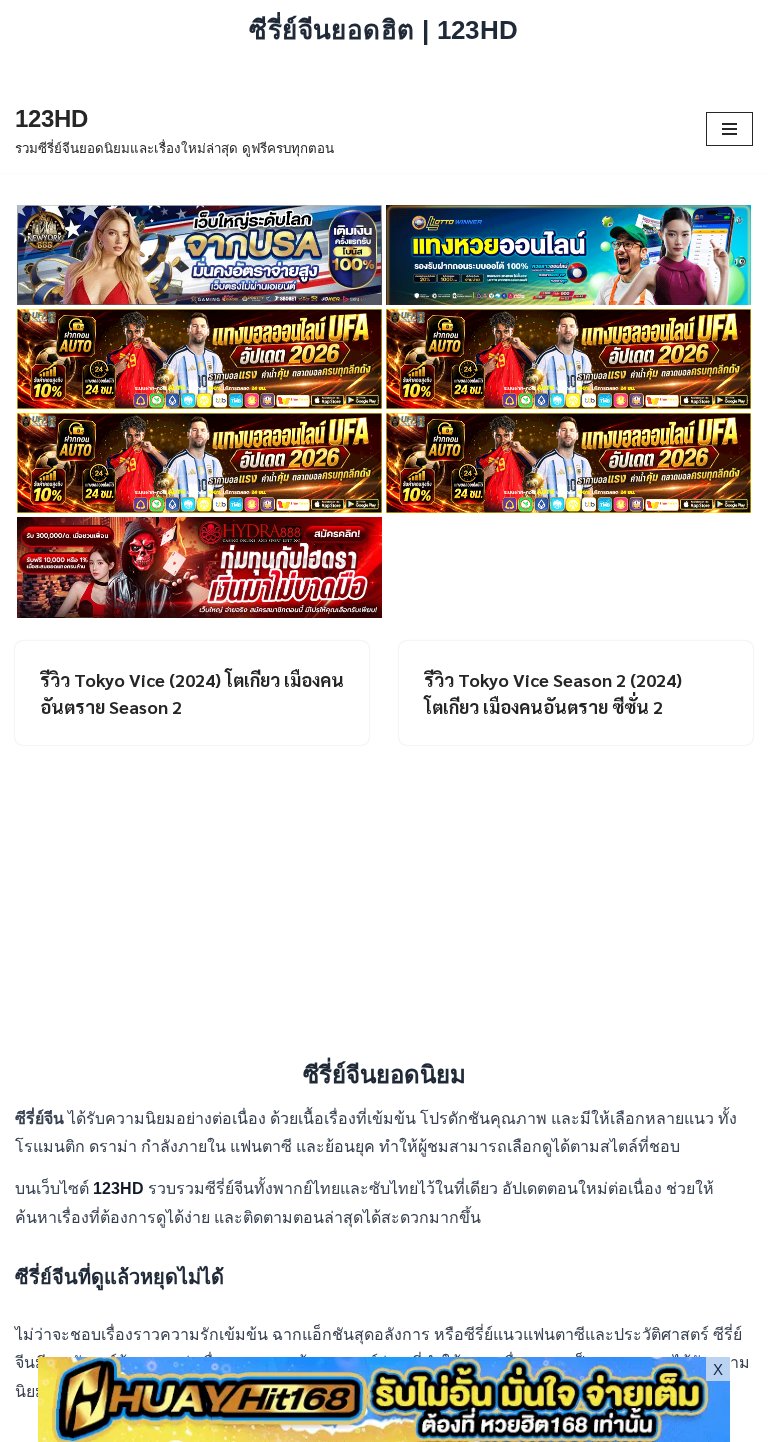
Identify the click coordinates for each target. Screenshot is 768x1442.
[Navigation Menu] (729, 129)
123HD (120, 1188)
